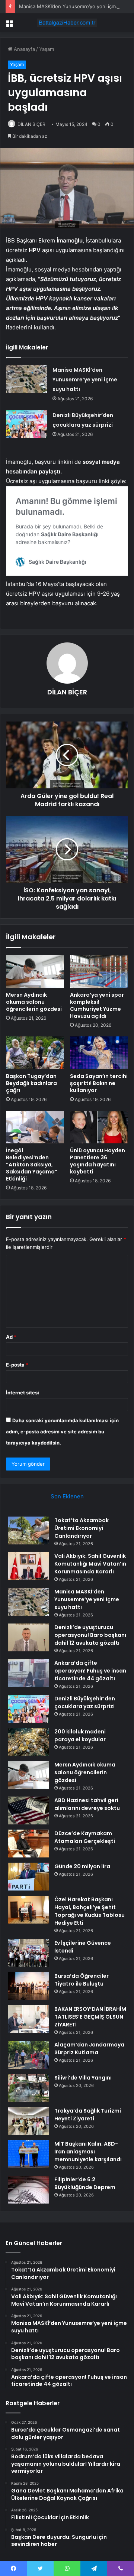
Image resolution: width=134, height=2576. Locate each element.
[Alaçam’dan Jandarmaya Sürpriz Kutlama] (28, 2055)
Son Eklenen (67, 1496)
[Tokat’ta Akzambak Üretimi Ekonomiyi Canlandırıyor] (28, 1530)
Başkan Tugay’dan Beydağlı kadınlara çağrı (31, 1083)
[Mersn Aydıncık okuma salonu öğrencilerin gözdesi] (35, 971)
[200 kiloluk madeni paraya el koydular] (28, 1742)
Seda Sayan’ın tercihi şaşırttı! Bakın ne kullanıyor (99, 1083)
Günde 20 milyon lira (82, 1866)
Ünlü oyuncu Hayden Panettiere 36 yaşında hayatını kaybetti (98, 1161)
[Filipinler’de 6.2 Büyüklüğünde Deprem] (28, 2190)
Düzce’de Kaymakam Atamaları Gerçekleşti (85, 1837)
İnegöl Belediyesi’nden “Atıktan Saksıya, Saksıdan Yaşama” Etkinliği (32, 1165)
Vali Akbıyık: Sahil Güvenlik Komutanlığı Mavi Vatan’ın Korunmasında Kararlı (90, 1564)
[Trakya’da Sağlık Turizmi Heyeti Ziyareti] (28, 2121)
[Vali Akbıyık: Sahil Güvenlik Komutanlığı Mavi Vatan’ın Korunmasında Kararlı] (28, 1566)
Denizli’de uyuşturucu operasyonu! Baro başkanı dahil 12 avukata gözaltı (90, 1635)
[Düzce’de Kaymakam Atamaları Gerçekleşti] (28, 1844)
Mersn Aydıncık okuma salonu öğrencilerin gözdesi (34, 1002)
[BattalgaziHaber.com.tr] (67, 23)
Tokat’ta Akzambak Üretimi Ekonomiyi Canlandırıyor (82, 1528)
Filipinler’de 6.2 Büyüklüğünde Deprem (85, 2183)
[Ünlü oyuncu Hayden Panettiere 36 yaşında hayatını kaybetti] (99, 1127)
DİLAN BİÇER (31, 124)
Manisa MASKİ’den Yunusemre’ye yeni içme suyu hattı (85, 380)
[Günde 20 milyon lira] (28, 1877)
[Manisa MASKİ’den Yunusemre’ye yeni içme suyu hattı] (26, 379)
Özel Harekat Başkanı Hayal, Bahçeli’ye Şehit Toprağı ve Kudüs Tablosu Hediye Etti (90, 1911)
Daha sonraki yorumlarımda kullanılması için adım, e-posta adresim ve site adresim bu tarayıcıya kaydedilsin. (62, 1432)
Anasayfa (24, 49)
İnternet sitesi (23, 1393)
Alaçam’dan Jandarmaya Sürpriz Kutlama (89, 2049)
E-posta (17, 1365)
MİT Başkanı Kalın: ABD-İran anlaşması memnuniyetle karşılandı (88, 2152)
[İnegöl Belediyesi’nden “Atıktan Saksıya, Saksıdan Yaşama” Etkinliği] (35, 1127)
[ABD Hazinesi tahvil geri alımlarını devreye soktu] (28, 1810)
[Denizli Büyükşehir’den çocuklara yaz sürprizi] (26, 424)
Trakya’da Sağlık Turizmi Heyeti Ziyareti (88, 2115)
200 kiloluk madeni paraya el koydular (80, 1735)
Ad (11, 1337)
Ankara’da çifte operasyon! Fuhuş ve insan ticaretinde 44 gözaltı (90, 1671)
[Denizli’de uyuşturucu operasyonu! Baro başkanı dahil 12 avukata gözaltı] (28, 1637)
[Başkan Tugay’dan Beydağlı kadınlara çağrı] (35, 1053)
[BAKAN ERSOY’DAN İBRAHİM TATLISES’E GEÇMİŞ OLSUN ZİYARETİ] (28, 2019)
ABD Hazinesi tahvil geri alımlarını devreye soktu (87, 1804)
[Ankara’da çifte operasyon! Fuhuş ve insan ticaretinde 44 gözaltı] (28, 1673)
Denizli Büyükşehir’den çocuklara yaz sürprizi (85, 1702)
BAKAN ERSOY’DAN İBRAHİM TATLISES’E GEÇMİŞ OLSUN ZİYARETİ (90, 2017)
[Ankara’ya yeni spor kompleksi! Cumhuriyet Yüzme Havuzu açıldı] (99, 971)
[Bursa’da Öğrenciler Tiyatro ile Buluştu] (28, 1986)
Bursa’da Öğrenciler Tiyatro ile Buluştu (82, 1980)
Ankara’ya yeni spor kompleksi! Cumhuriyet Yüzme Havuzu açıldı (97, 1005)
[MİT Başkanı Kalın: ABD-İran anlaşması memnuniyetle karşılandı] (28, 2154)
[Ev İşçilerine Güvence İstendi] (28, 1953)
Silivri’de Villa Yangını (83, 2078)
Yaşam (47, 49)
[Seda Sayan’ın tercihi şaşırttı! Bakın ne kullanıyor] (99, 1053)
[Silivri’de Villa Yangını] (28, 2088)
